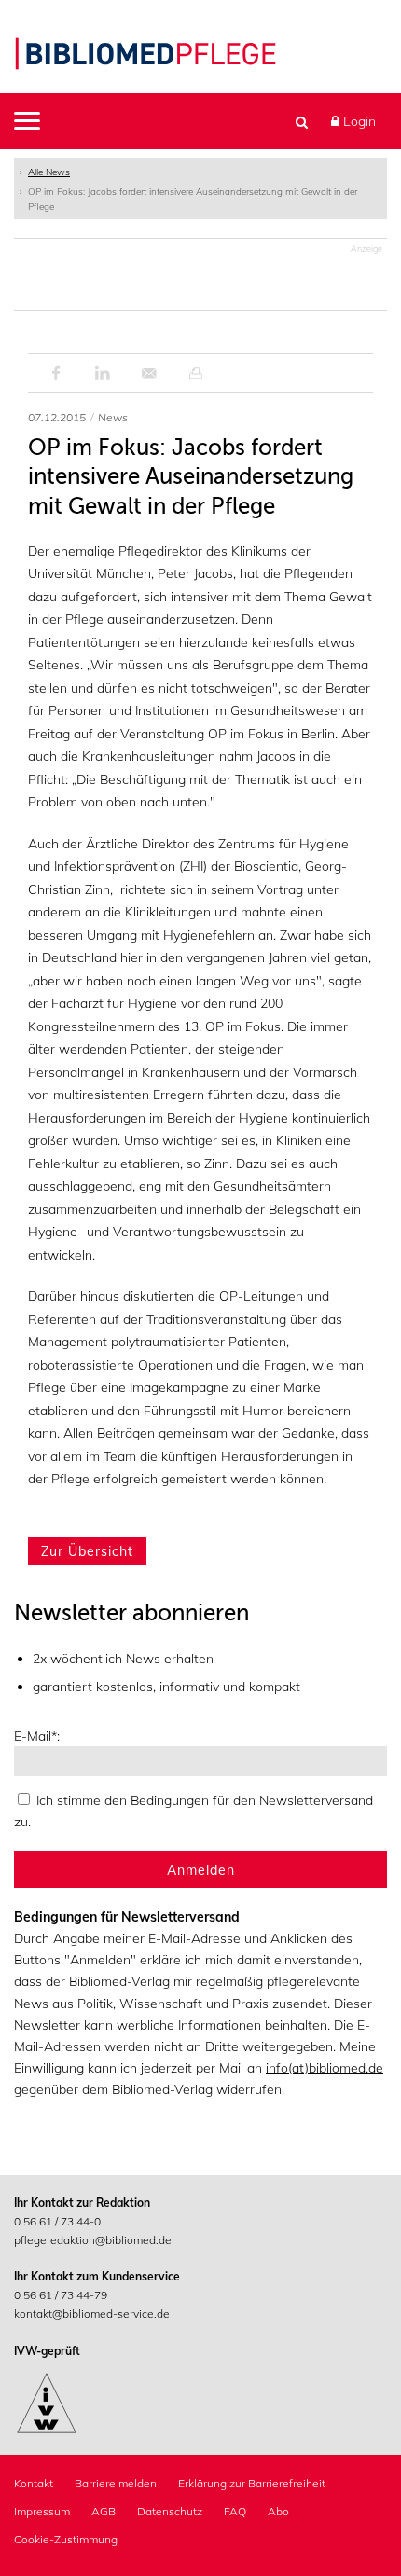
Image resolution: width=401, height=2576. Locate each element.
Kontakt (34, 2483)
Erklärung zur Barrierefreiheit (252, 2483)
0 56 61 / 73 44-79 (61, 2295)
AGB (104, 2511)
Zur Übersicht (87, 1551)
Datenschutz (170, 2511)
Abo (278, 2511)
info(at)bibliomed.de (325, 2068)
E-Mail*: (37, 1736)
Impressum (42, 2511)
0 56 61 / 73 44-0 (57, 2221)
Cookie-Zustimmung (66, 2539)
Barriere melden (116, 2483)
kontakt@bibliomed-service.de (92, 2314)
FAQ (235, 2511)
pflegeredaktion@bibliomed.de (93, 2240)
